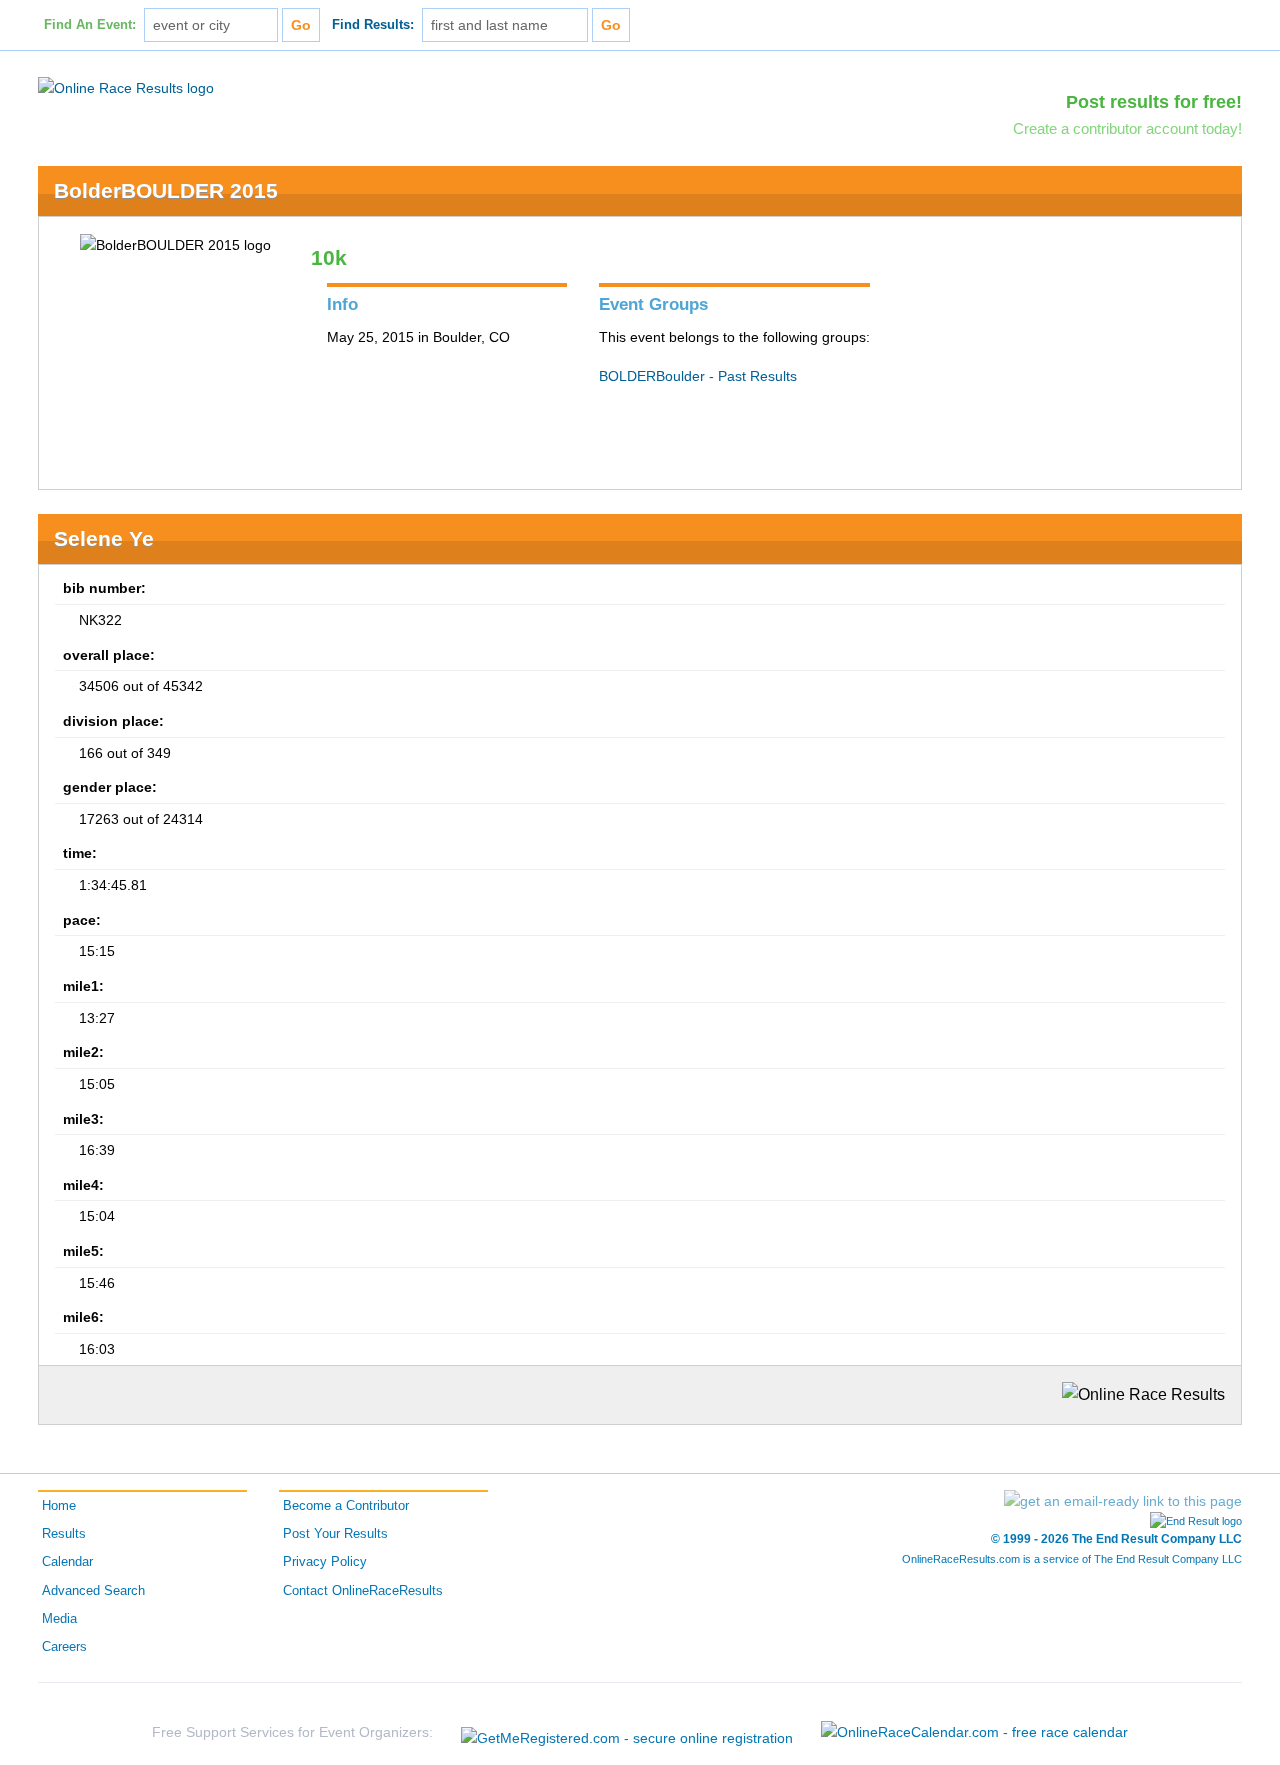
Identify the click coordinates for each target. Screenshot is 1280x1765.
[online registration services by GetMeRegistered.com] (627, 1732)
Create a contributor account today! (1127, 128)
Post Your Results (335, 1534)
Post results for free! (1154, 102)
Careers (64, 1647)
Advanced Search (93, 1591)
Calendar (67, 1562)
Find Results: (373, 25)
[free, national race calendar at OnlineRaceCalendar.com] (974, 1732)
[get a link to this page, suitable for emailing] (1123, 1501)
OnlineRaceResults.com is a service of (1072, 1559)
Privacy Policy (325, 1562)
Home (59, 1506)
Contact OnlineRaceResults (363, 1591)
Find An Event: (90, 25)
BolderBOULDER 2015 (166, 190)
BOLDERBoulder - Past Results (698, 376)
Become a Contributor (346, 1506)
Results (64, 1534)
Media (59, 1619)
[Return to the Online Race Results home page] (126, 87)
